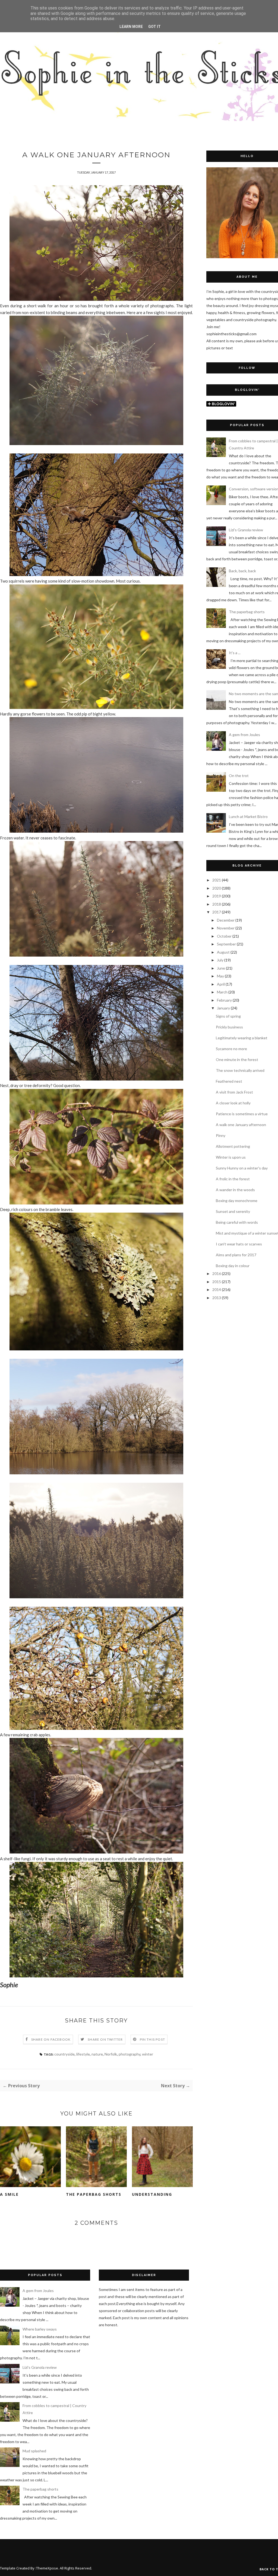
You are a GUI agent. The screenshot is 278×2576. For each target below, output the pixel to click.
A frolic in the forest (233, 1179)
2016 (217, 1273)
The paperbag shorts (94, 2194)
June (221, 968)
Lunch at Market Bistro (248, 816)
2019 (217, 896)
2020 (217, 888)
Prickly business (229, 1027)
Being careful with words (237, 1222)
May (220, 976)
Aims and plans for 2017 (236, 1255)
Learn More (131, 27)
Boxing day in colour (233, 1266)
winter (148, 2054)
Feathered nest (229, 1081)
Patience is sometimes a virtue (242, 1114)
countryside (64, 2054)
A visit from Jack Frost (234, 1092)
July (220, 960)
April (221, 984)
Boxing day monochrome (237, 1201)
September (226, 944)
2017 (217, 912)
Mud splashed (34, 2451)
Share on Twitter (105, 2039)
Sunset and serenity (233, 1211)
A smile (9, 2194)
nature (97, 2054)
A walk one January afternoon (241, 1125)
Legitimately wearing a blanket (242, 1038)
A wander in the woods (235, 1190)
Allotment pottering (233, 1146)
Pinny (221, 1135)
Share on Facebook (51, 2039)
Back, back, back (242, 571)
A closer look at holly (233, 1103)
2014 (217, 1289)
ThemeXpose (47, 2568)
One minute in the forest (237, 1060)
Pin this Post (153, 2039)
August (223, 952)
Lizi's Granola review (246, 530)
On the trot (239, 776)
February (224, 1000)
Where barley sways (40, 2329)
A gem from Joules (244, 735)
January (223, 1008)
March (222, 992)
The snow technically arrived (240, 1070)
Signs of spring (228, 1016)
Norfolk (111, 2054)
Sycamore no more (231, 1049)
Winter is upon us (231, 1157)
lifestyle (83, 2054)
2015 (217, 1282)
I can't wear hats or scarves (239, 1244)
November (226, 928)
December (226, 920)
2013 (217, 1298)
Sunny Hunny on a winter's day (242, 1168)
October (224, 936)
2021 (217, 880)
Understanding (152, 2194)
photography (129, 2054)
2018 (217, 904)
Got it (154, 27)
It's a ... (235, 653)
